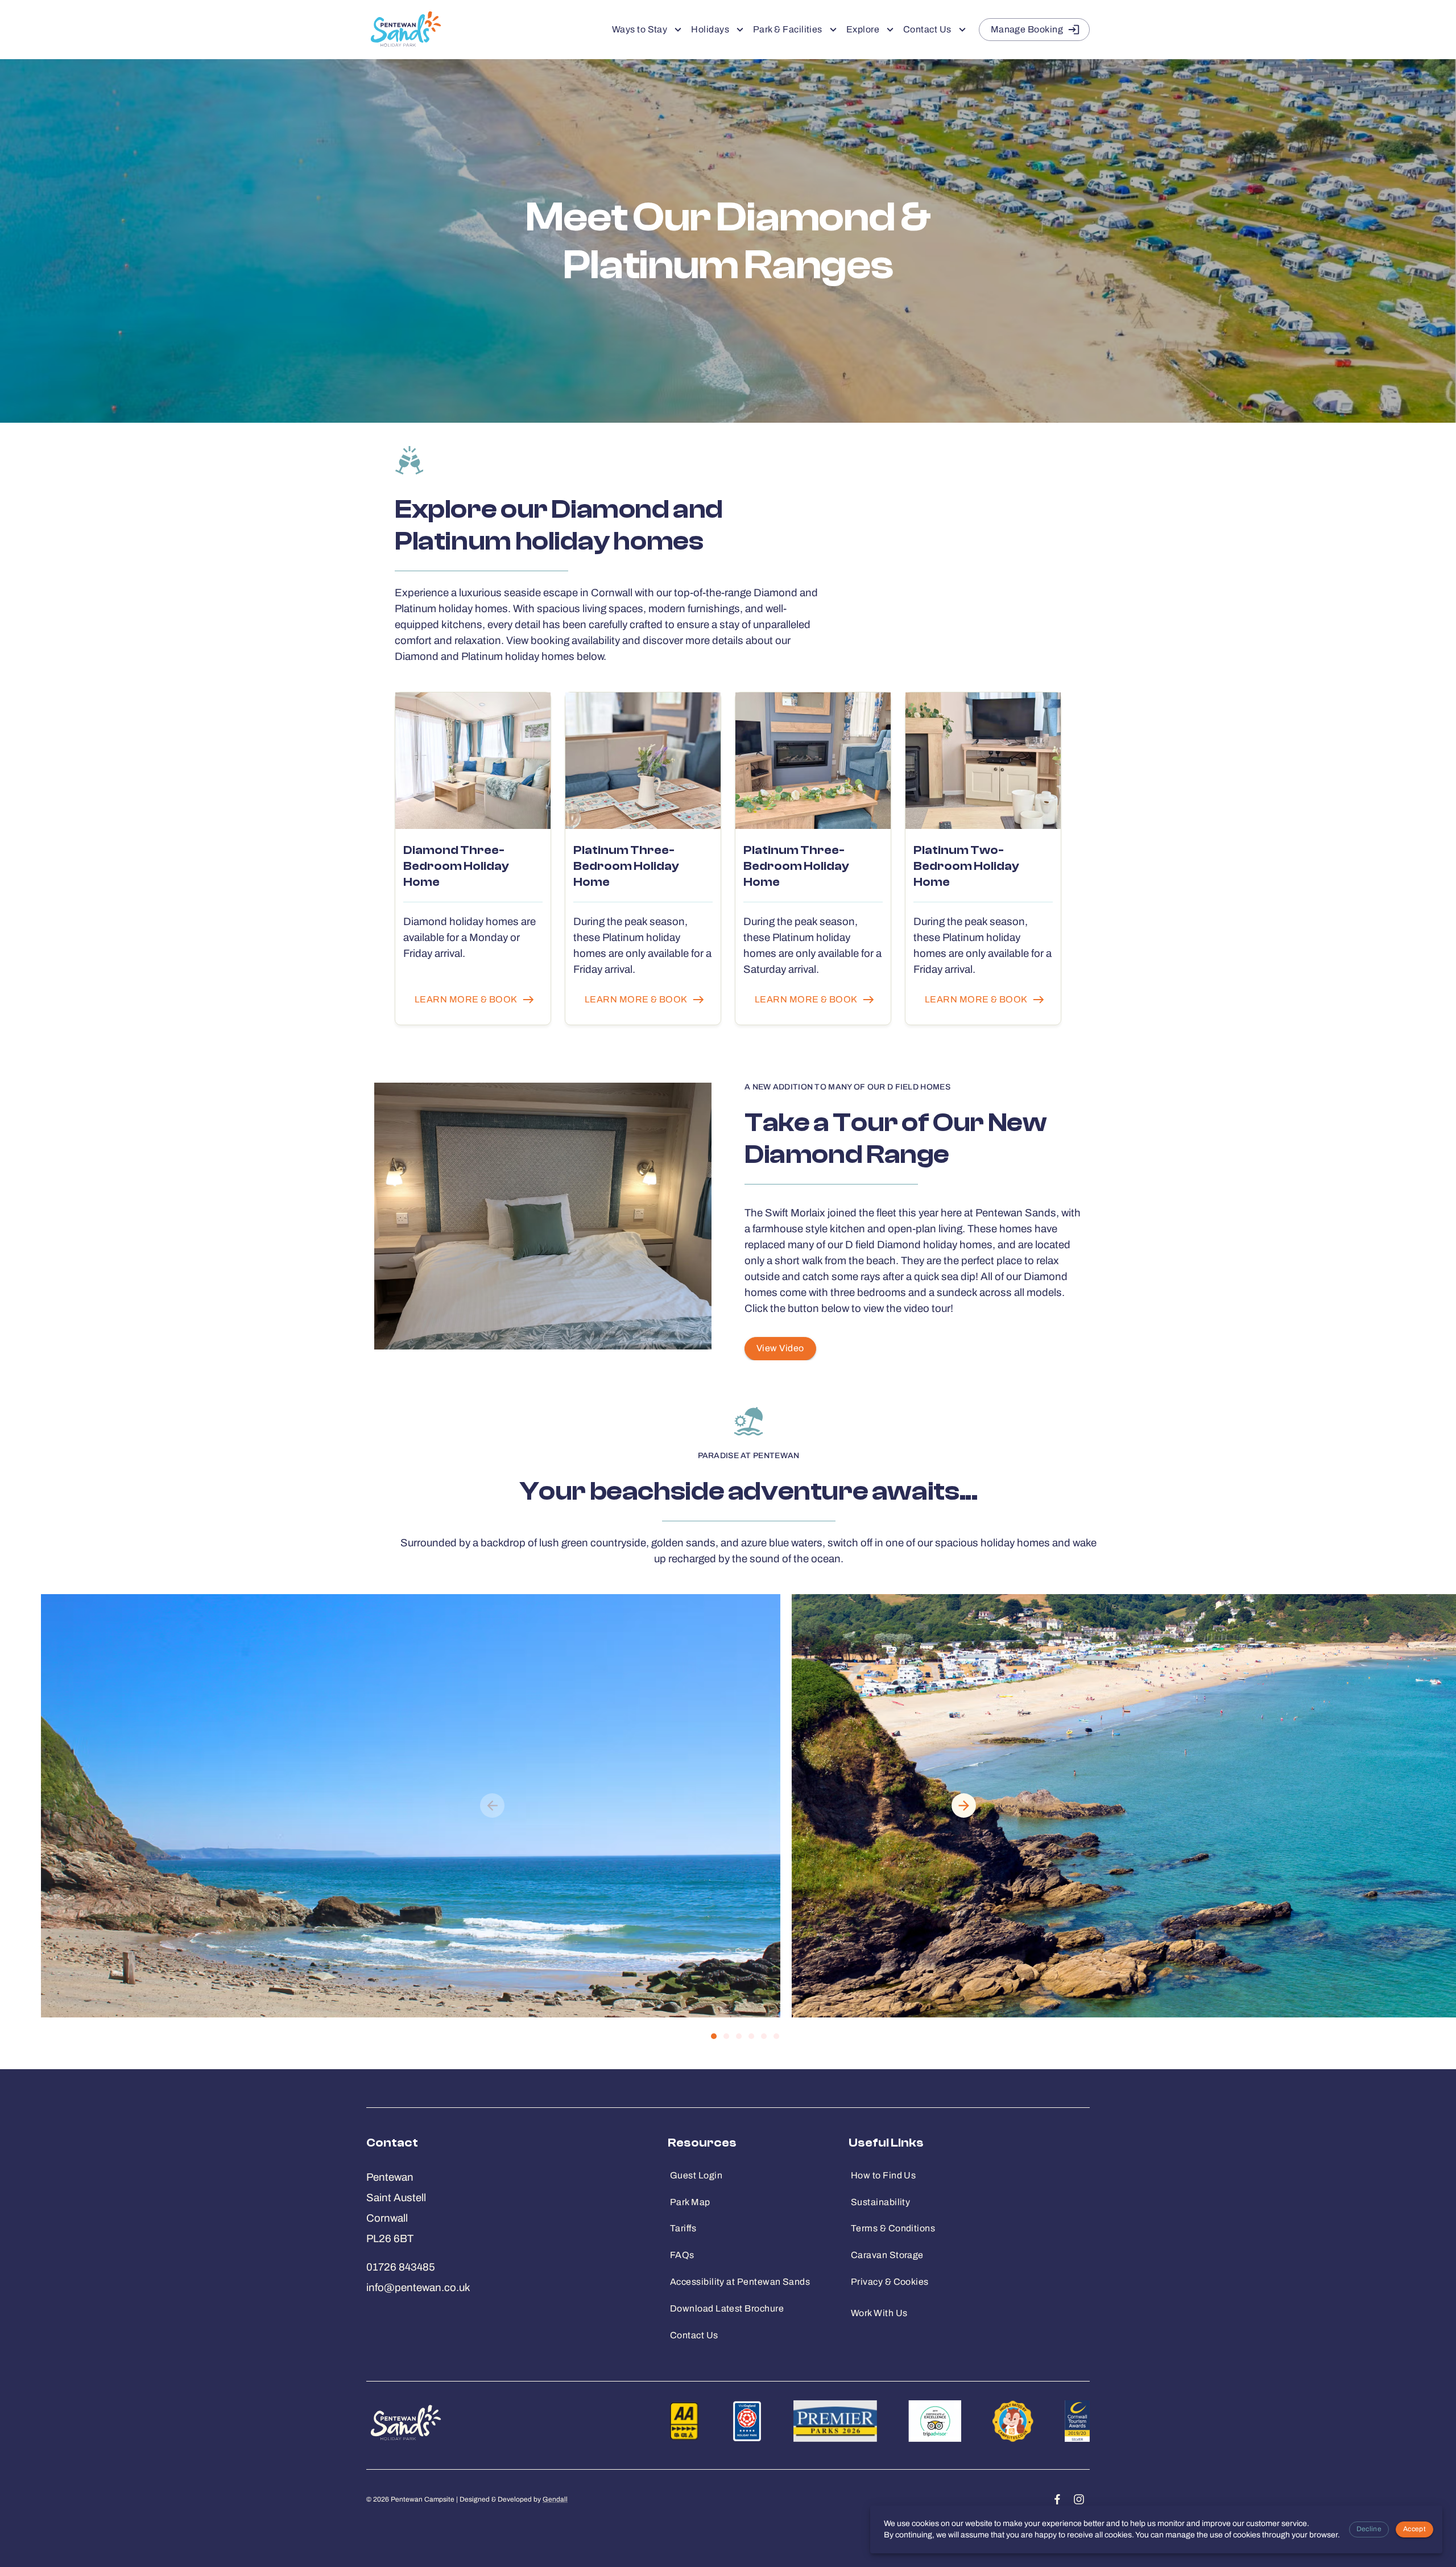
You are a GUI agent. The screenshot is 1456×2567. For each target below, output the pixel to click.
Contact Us (927, 29)
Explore (863, 29)
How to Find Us (883, 2175)
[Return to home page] (404, 30)
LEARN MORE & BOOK (466, 999)
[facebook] (1057, 2499)
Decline (1369, 2529)
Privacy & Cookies (890, 2282)
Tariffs (683, 2228)
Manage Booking (1027, 29)
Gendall (555, 2499)
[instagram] (1079, 2499)
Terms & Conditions (893, 2228)
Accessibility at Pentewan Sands (740, 2282)
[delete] (964, 1805)
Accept (1414, 2529)
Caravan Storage (887, 2255)
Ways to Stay (640, 29)
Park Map (690, 2202)
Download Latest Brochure (727, 2308)
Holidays (710, 29)
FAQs (682, 2255)
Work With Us (879, 2313)
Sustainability (880, 2202)
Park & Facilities (788, 29)
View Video (780, 1348)
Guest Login (696, 2175)
